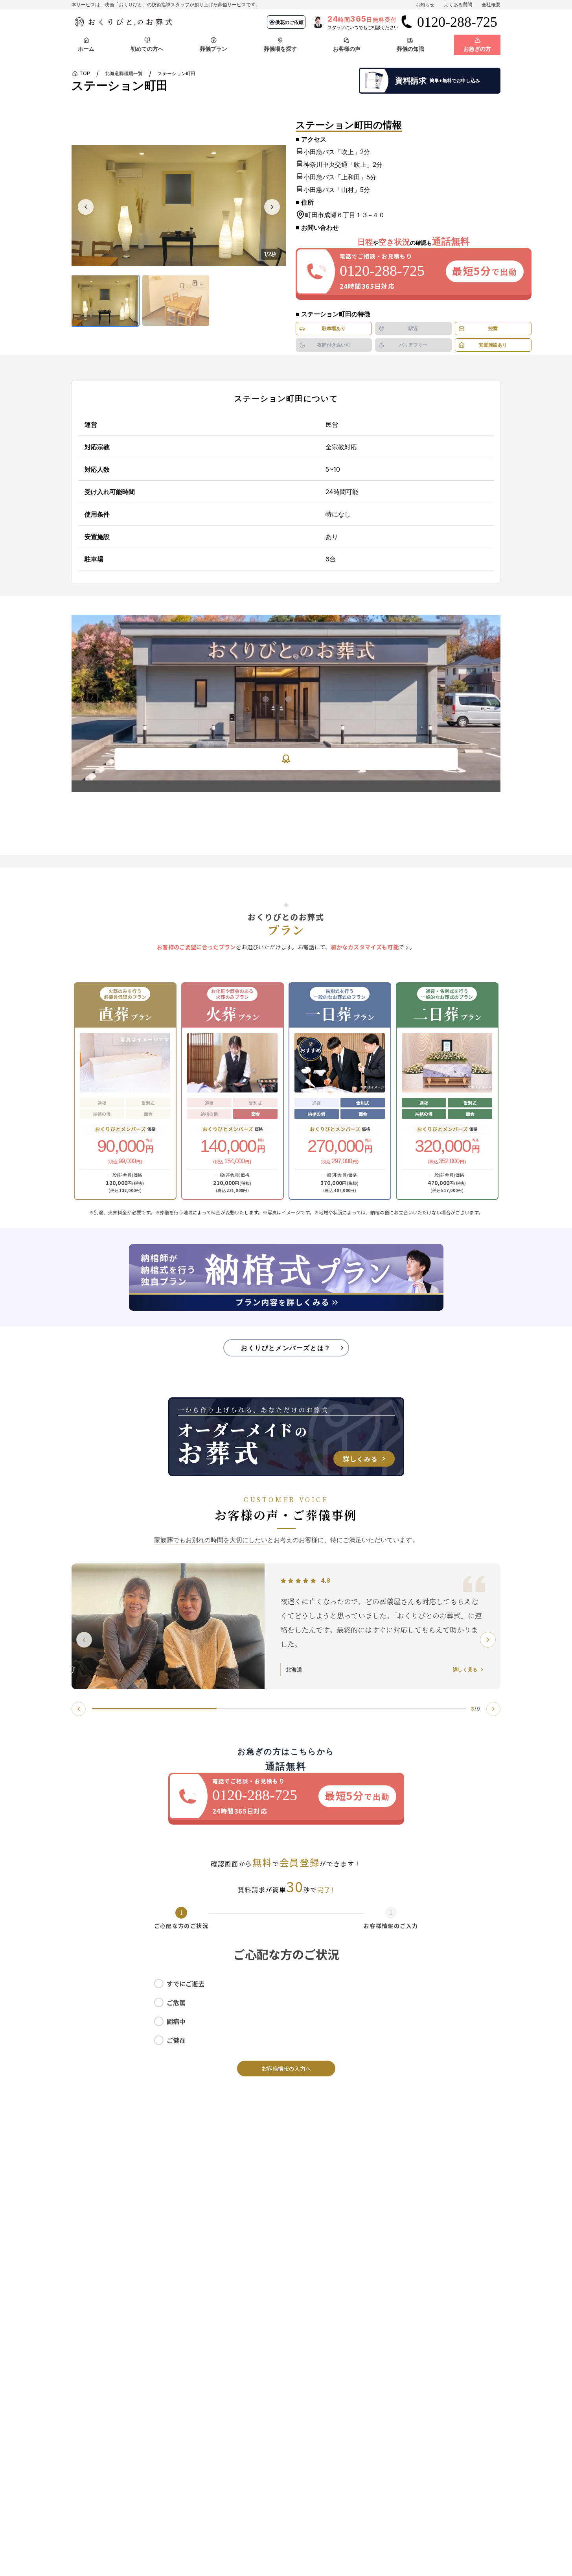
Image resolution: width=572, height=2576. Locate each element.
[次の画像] (272, 207)
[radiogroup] (286, 2012)
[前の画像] (86, 207)
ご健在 (176, 2040)
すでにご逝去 (186, 1984)
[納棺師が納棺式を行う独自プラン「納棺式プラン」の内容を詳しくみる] (286, 1277)
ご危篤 (176, 2002)
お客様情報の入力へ (286, 2069)
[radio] (159, 1984)
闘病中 (176, 2021)
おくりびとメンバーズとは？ (286, 1348)
